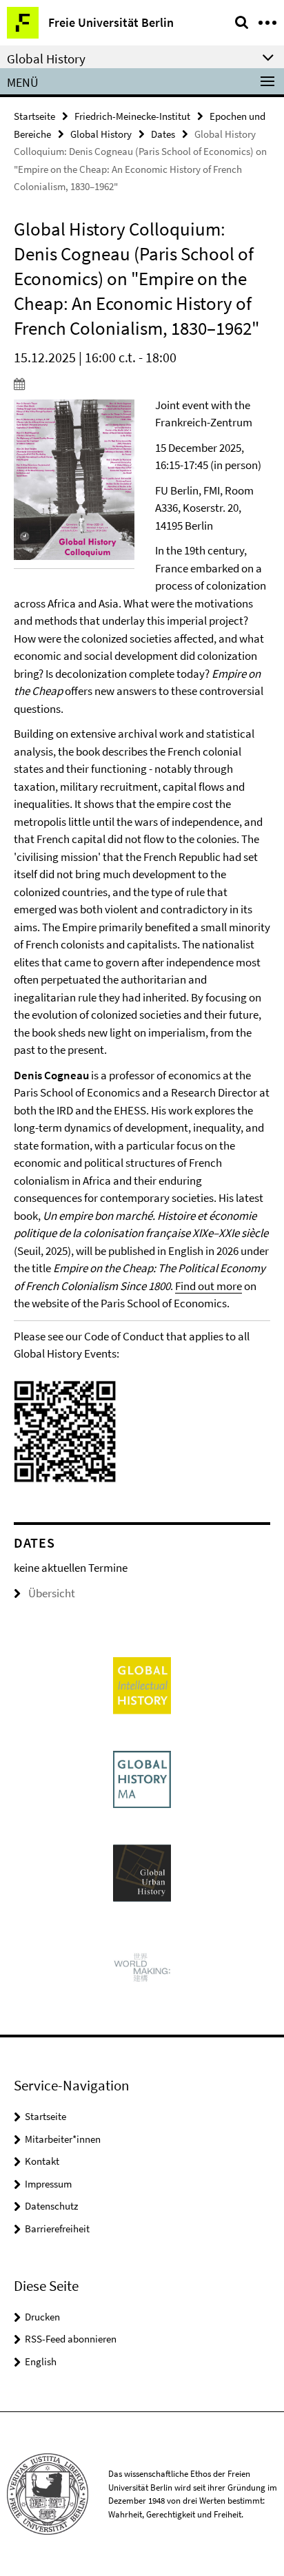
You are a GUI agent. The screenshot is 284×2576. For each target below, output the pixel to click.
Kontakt (42, 2161)
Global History (101, 134)
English (41, 2361)
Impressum (48, 2184)
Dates (163, 134)
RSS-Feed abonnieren (71, 2339)
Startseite (34, 116)
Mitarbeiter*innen (63, 2139)
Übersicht (52, 1593)
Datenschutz (51, 2206)
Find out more (209, 1286)
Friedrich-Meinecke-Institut (132, 116)
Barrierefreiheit (57, 2229)
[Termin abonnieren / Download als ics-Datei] (142, 384)
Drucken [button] (42, 2317)
